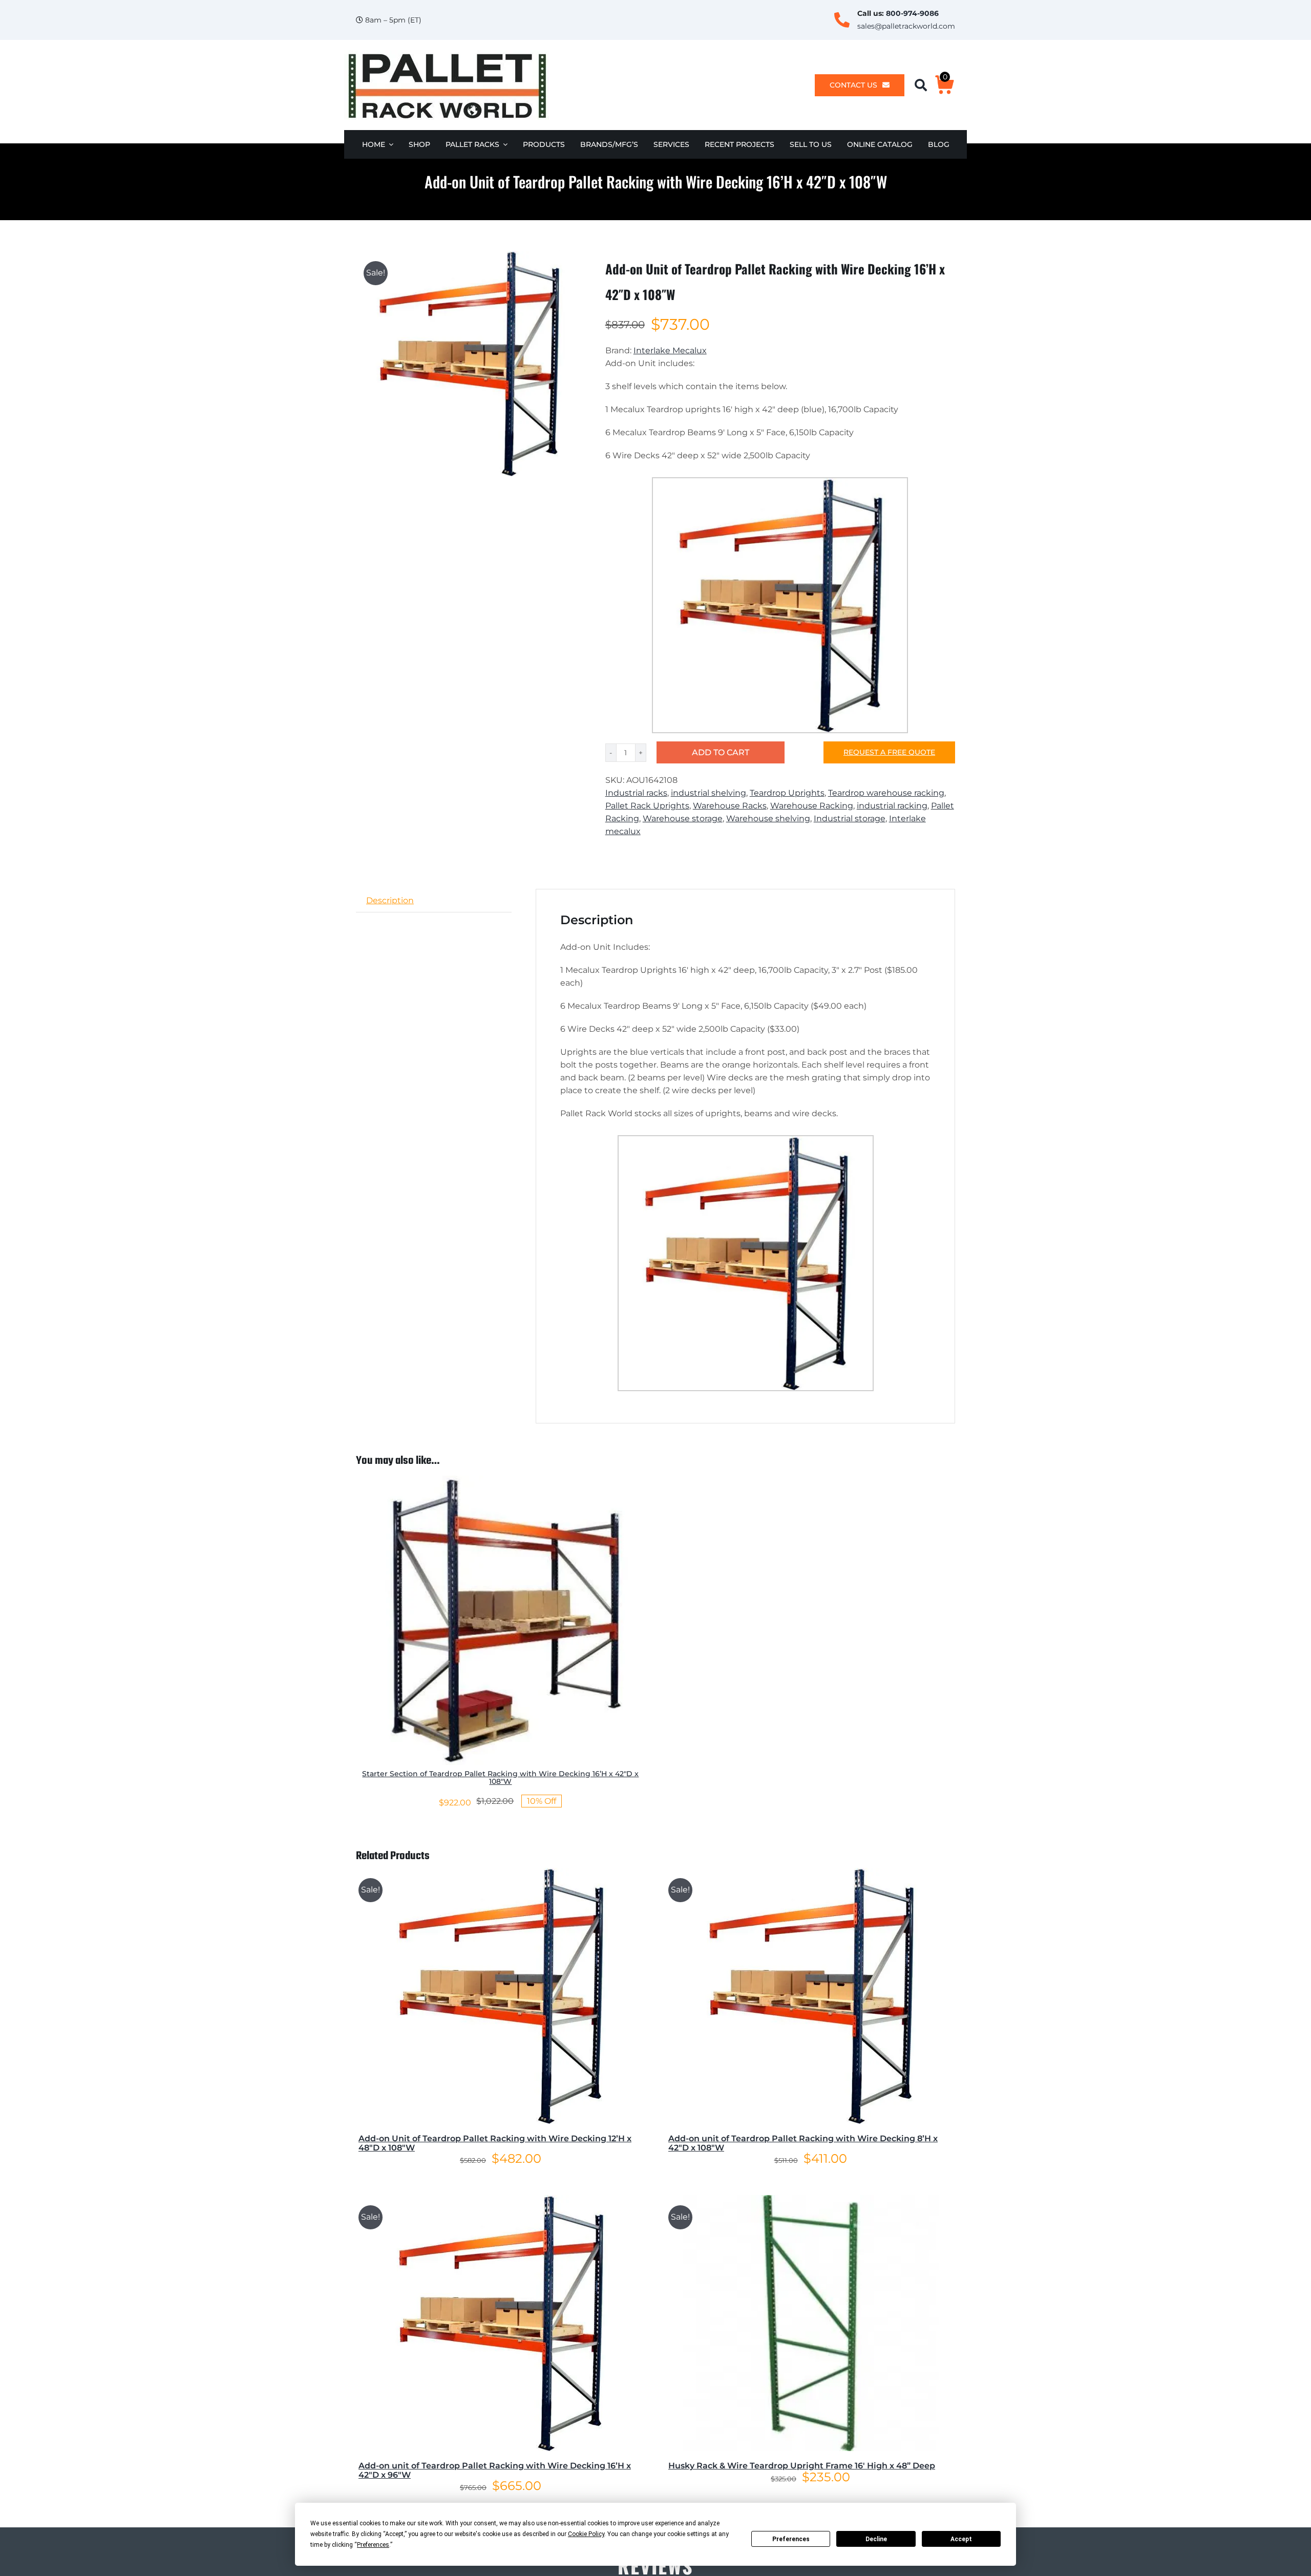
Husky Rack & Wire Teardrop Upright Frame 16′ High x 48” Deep (802, 2466)
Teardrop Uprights (787, 793)
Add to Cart (721, 752)
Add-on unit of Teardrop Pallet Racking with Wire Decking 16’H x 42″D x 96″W (495, 2470)
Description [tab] (390, 900)
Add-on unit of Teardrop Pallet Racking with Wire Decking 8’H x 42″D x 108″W (803, 2143)
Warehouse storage (683, 818)
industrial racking (892, 806)
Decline (876, 2539)
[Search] (925, 85)
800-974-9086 (912, 13)
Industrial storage (850, 818)
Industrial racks (636, 793)
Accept (961, 2539)
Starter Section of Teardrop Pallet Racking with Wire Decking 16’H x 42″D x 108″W (500, 1777)
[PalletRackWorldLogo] (447, 54)
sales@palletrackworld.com (906, 26)
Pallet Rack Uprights (647, 806)
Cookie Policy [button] (586, 2534)
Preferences (791, 2539)
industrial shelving (709, 793)
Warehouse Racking (812, 806)
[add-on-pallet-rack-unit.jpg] (469, 364)
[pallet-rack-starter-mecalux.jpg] (501, 1479)
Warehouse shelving (768, 818)
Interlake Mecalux (670, 350)
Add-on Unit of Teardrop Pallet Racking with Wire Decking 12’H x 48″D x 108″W (495, 2143)
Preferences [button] (373, 2545)
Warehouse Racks (730, 806)
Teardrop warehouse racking (886, 793)
